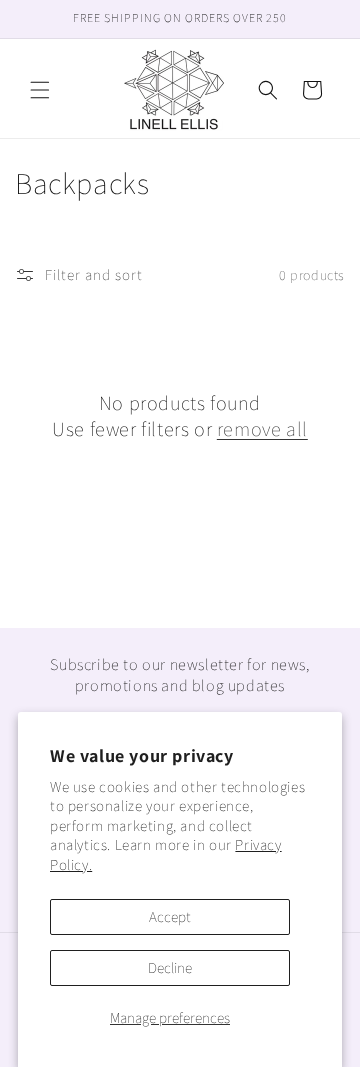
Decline (170, 967)
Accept (170, 916)
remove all (262, 429)
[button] (40, 90)
